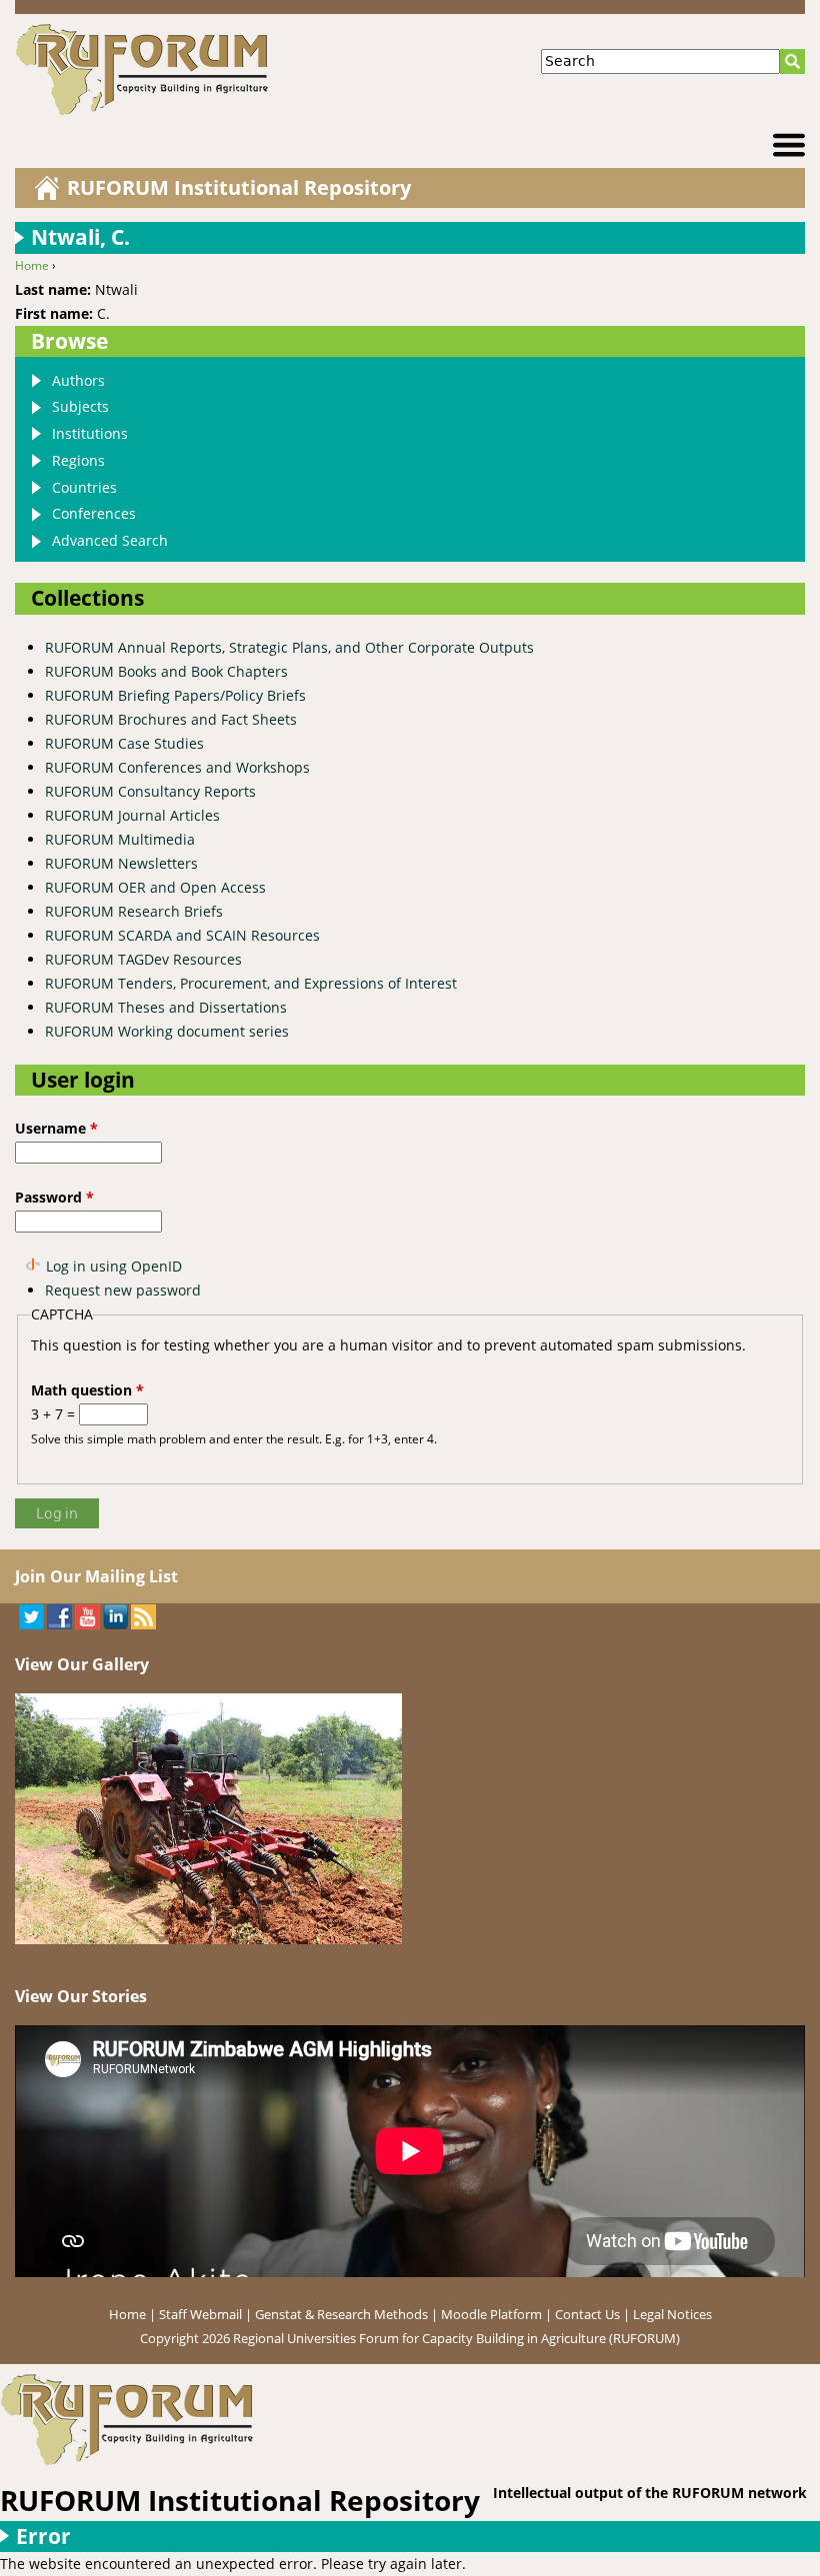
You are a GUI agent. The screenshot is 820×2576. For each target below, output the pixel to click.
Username (56, 1128)
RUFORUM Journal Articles (132, 815)
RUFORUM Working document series (167, 1031)
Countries (84, 487)
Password (54, 1197)
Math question (87, 1390)
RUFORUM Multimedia (120, 839)
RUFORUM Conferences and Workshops (177, 767)
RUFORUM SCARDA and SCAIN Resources (182, 935)
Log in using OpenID (114, 1266)
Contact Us (587, 2314)
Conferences (94, 513)
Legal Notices (672, 2314)
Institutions (90, 433)
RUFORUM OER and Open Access (155, 887)
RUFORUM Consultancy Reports (150, 791)
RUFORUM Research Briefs (134, 911)
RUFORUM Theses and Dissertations (166, 1007)
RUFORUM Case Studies (124, 743)
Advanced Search (110, 540)
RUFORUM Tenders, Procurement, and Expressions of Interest (251, 983)
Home (32, 265)
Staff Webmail (200, 2314)
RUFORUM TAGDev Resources (143, 959)
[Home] (211, 69)
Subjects (80, 406)
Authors (78, 380)
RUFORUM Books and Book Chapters (166, 671)
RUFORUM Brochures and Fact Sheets (171, 719)
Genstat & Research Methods (341, 2314)
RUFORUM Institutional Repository (239, 187)
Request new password (123, 1290)
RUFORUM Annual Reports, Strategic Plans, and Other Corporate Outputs (289, 647)
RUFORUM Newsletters (121, 863)
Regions (78, 460)
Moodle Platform (491, 2314)
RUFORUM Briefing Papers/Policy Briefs (175, 695)
